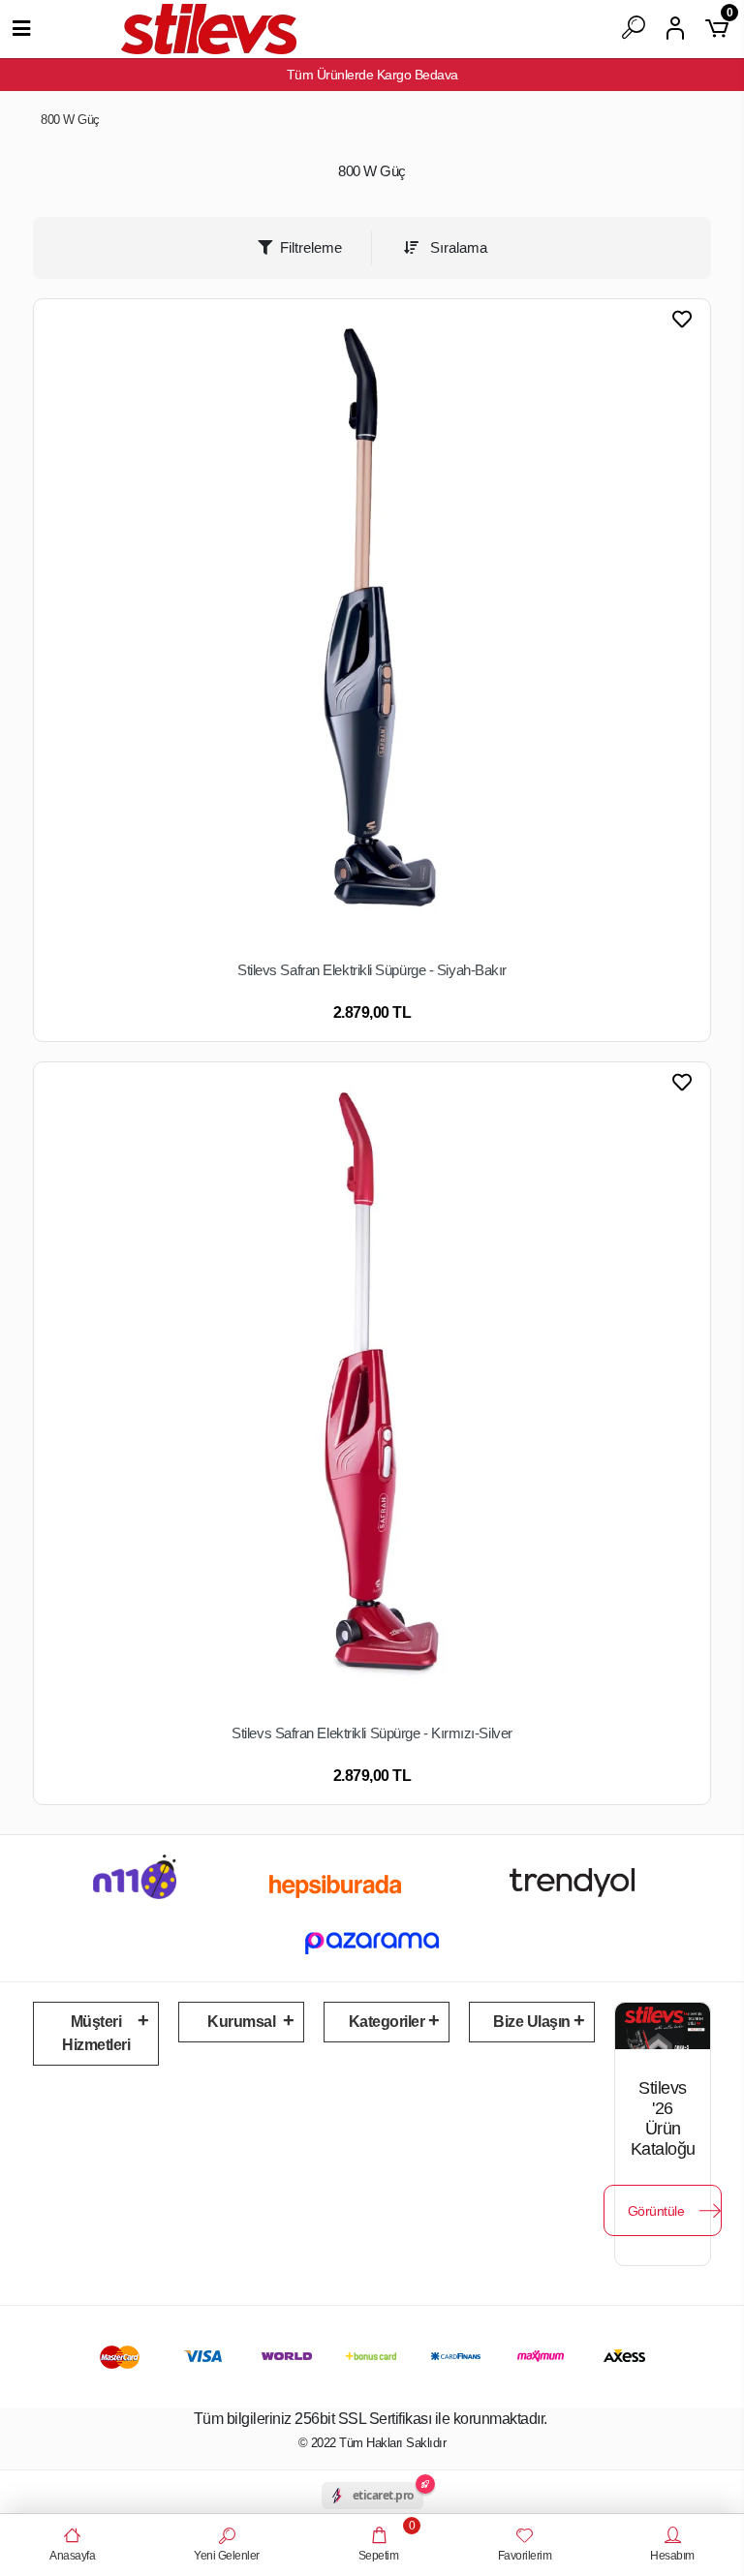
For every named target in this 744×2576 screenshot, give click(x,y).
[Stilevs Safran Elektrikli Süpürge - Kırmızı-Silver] (372, 1391)
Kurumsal (241, 2022)
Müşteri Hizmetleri (96, 2033)
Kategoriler (387, 2022)
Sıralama (457, 247)
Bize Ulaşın (532, 2022)
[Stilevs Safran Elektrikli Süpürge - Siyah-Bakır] (372, 628)
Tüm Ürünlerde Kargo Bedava (372, 75)
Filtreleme (311, 247)
